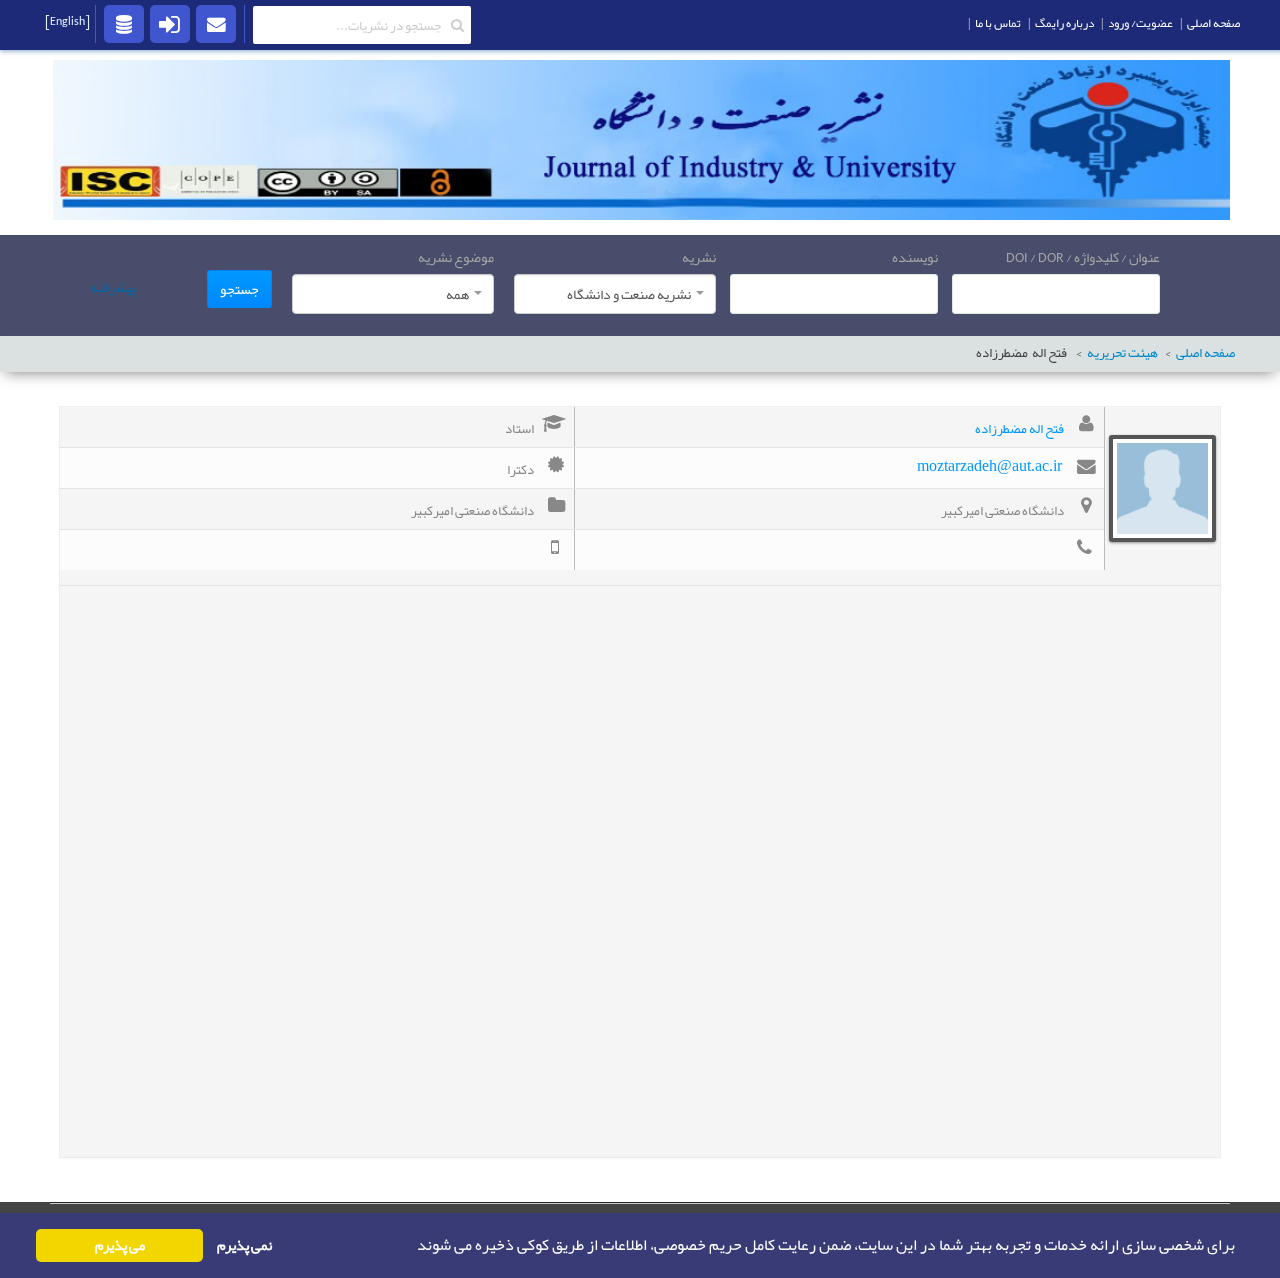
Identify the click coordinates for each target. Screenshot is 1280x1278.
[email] (216, 23)
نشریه (699, 257)
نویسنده (915, 257)
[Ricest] (124, 23)
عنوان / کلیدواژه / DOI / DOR (1083, 257)
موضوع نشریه (456, 257)
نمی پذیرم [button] (244, 1245)
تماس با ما (998, 23)
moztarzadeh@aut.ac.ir (989, 465)
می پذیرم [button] (120, 1245)
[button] (411, 1246)
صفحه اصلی (1205, 353)
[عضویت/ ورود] (170, 23)
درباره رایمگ (1064, 23)
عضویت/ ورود (1140, 23)
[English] (67, 21)
